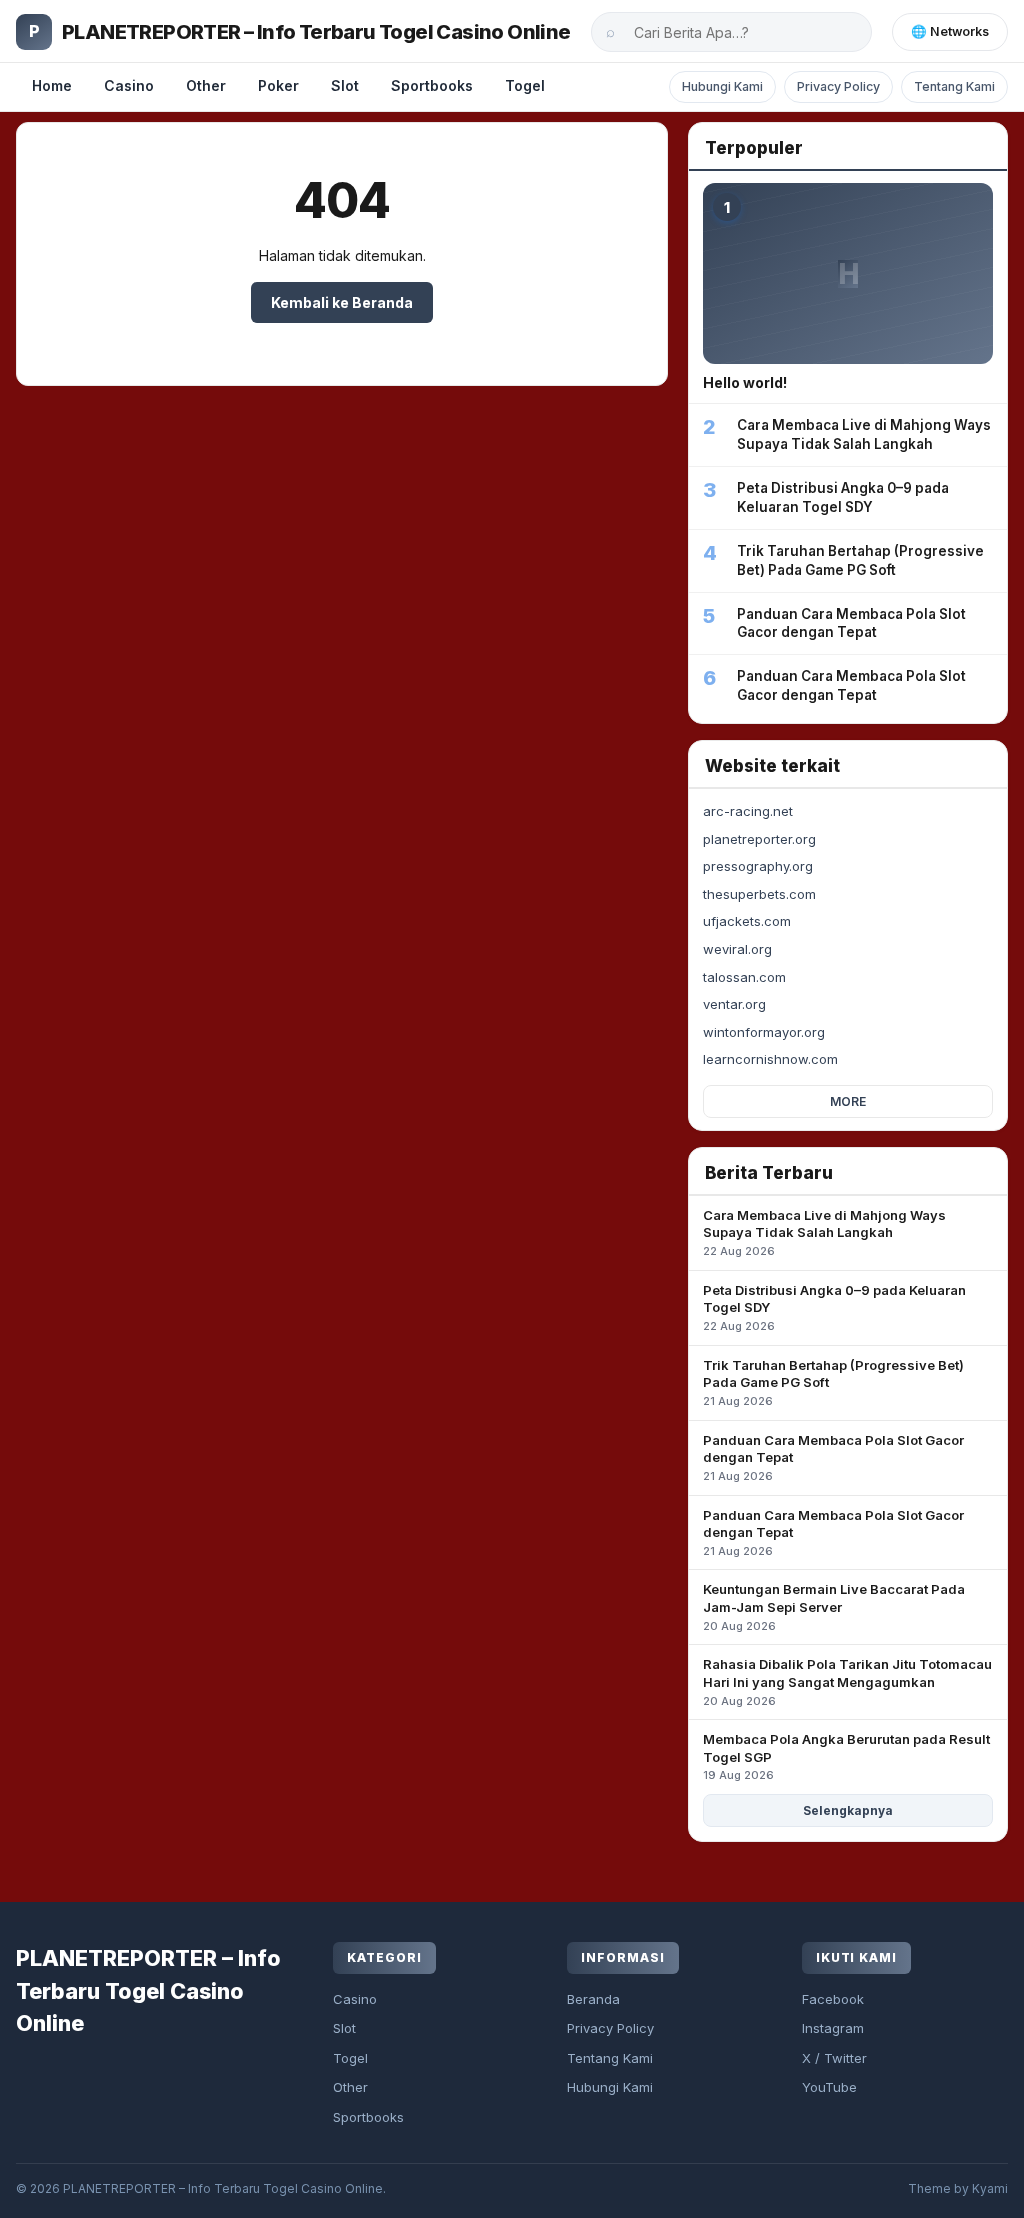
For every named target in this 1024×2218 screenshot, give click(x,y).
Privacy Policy (838, 86)
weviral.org (737, 949)
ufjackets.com (747, 921)
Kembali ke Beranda (342, 302)
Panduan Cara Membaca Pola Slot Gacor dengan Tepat (833, 1457)
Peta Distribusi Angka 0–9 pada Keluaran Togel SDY (834, 1307)
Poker (278, 85)
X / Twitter (834, 2058)
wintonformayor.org (764, 1032)
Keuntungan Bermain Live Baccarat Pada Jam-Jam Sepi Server (834, 1606)
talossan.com (744, 977)
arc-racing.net (748, 811)
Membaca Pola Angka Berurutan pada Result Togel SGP (846, 1756)
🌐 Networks (950, 31)
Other (206, 85)
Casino (129, 85)
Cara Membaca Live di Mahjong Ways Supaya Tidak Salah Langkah (824, 1232)
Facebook (833, 1999)
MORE (848, 1101)
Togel (525, 85)
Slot (345, 85)
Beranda (593, 1999)
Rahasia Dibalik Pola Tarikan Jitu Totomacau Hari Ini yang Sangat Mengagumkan (847, 1681)
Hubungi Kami (722, 86)
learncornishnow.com (770, 1059)
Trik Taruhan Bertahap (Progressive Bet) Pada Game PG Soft (833, 1382)
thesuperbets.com (759, 894)
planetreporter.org (759, 839)
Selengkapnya (848, 1810)
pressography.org (758, 866)
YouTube (829, 2087)
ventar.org (734, 1004)
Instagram (833, 2028)
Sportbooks (432, 85)
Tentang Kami (954, 86)
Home (52, 85)
